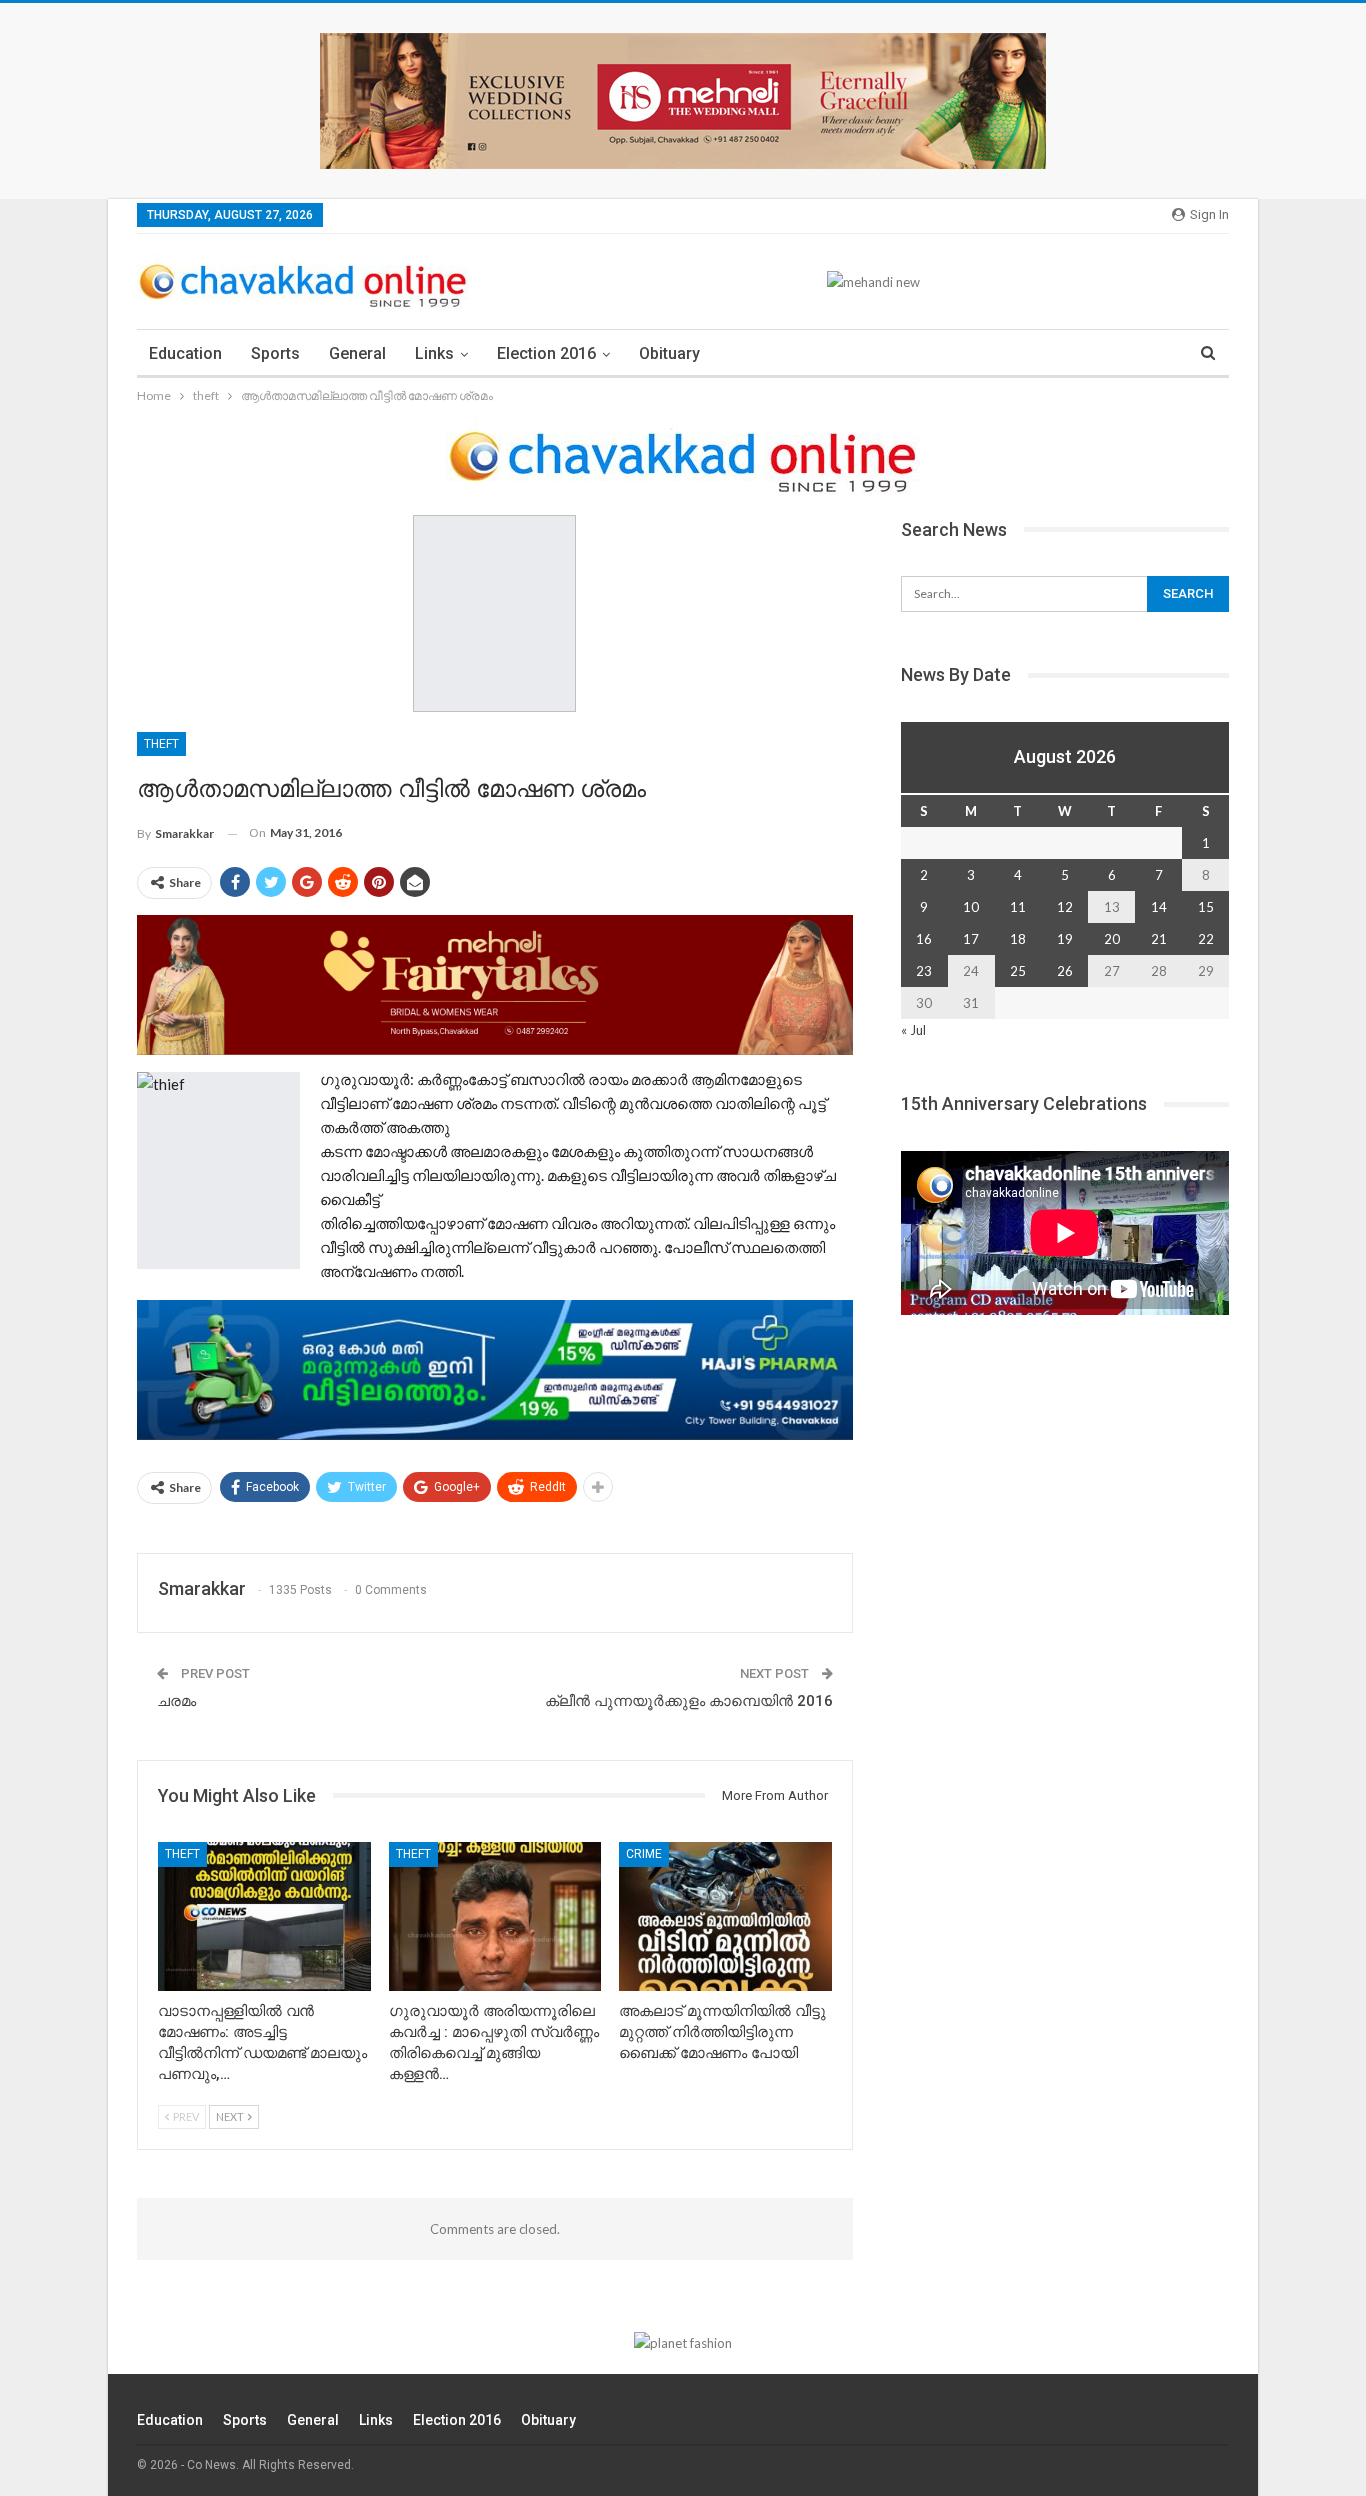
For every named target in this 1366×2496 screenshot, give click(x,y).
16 (924, 939)
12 (1065, 907)
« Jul (913, 1030)
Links (434, 353)
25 (1018, 971)
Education (185, 353)
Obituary (669, 353)
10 (971, 907)
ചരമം (176, 1701)
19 (1065, 939)
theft (161, 744)
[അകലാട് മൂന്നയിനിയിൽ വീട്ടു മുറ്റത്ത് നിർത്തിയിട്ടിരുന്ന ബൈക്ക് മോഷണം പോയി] (725, 1916)
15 (1206, 907)
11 (1018, 907)
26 (1065, 971)
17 (971, 939)
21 (1159, 939)
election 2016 (546, 353)
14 (1159, 907)
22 (1206, 939)
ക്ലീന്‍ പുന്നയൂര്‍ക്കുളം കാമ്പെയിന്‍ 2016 (689, 1701)
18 (1018, 939)
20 (1112, 939)
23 (924, 971)
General (357, 353)
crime (644, 1854)
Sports (275, 353)
